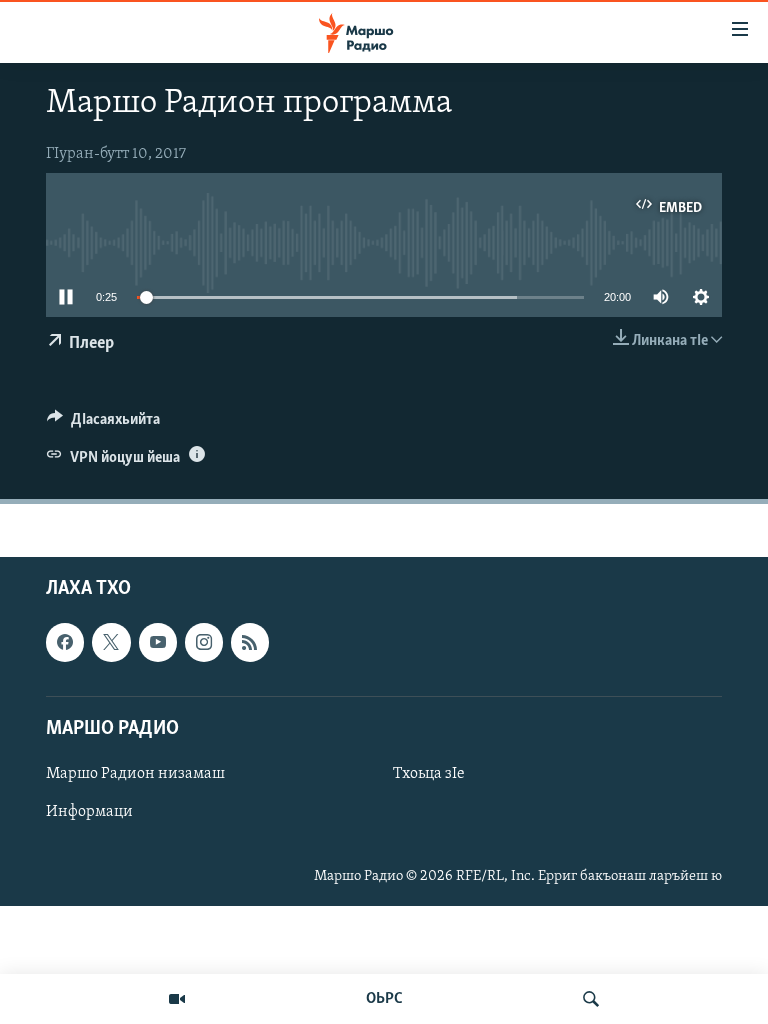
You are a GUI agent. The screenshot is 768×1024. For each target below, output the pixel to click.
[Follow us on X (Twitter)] (111, 643)
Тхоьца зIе (429, 774)
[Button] (103, 424)
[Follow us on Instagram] (204, 643)
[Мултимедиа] (177, 999)
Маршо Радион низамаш (135, 774)
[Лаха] (591, 999)
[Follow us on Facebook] (65, 643)
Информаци (89, 812)
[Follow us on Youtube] (158, 643)
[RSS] (250, 643)
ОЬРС (384, 999)
